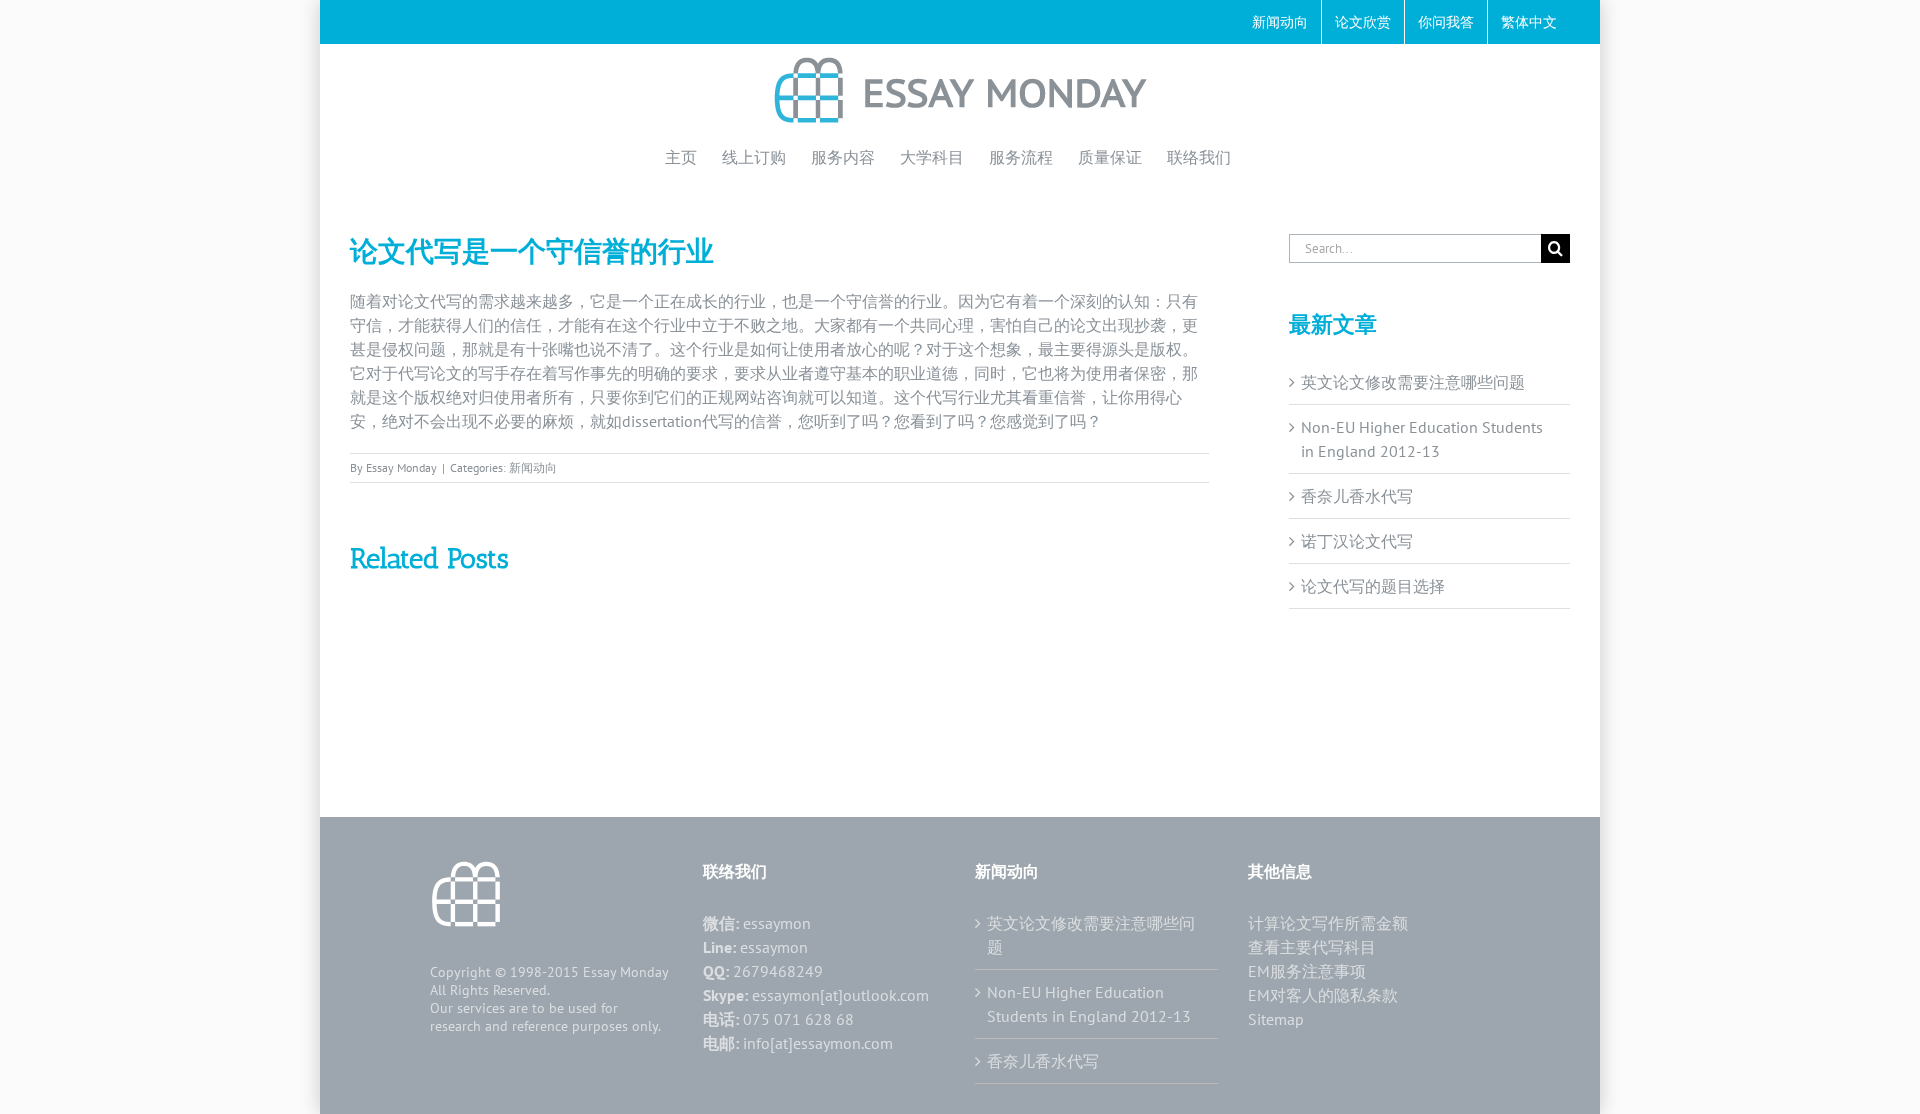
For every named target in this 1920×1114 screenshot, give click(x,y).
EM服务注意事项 (1307, 971)
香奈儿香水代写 (1357, 496)
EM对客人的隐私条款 (1323, 995)
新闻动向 (533, 467)
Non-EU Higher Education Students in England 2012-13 (1089, 1004)
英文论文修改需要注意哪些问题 (1413, 382)
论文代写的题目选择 (1373, 586)
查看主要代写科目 (1312, 947)
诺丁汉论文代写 (1357, 541)
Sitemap (1276, 1019)
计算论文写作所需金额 (1328, 923)
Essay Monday (401, 467)
